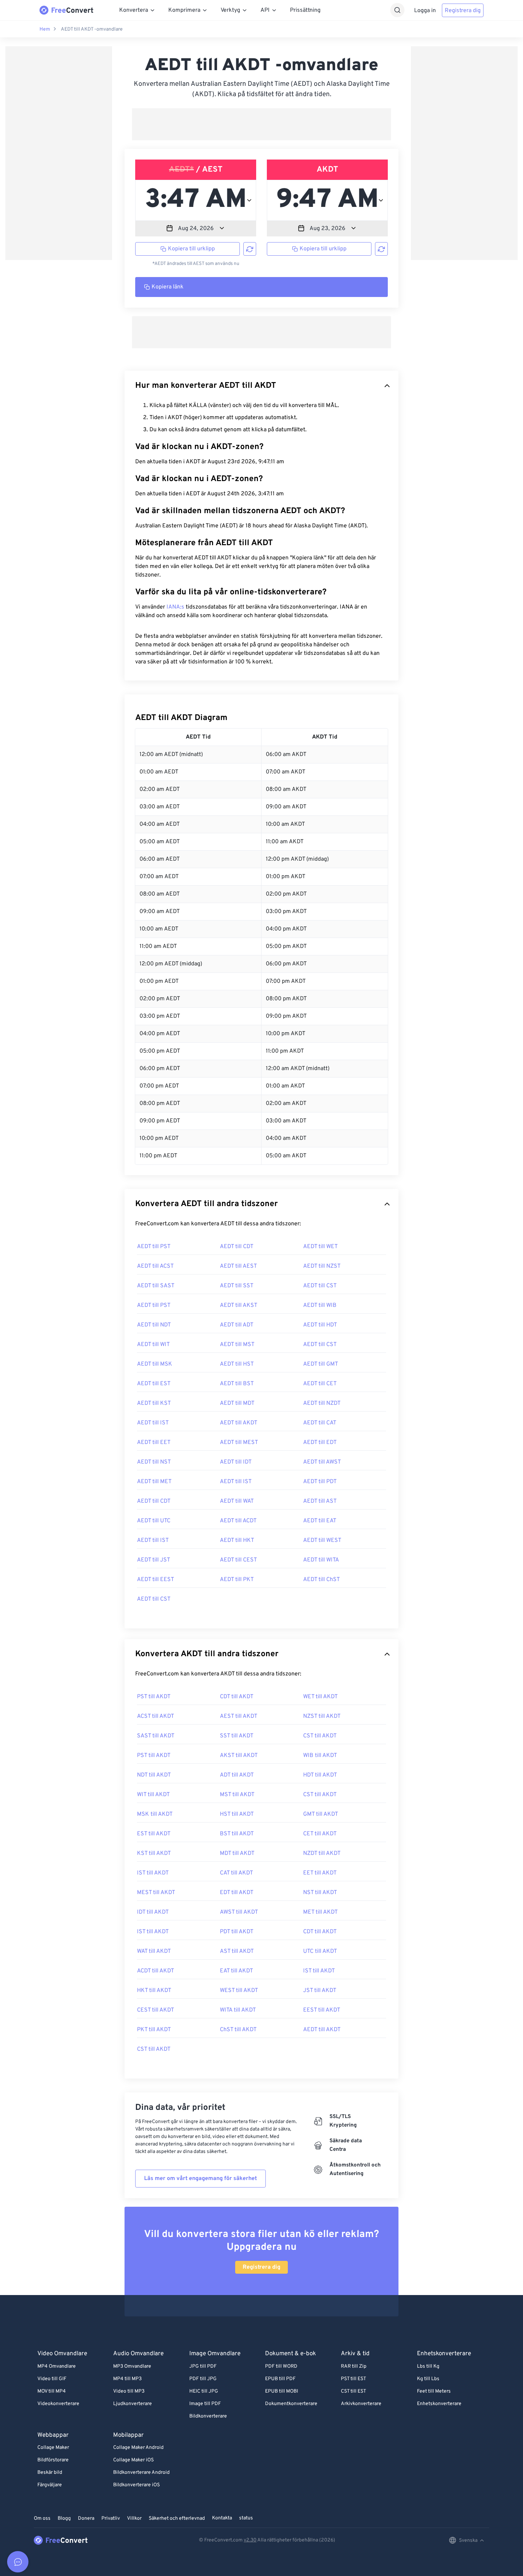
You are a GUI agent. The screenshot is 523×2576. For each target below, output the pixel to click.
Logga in (425, 11)
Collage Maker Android (138, 2448)
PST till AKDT (154, 1697)
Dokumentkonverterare (291, 2404)
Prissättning (305, 10)
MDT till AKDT (237, 1853)
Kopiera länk (168, 287)
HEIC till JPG (204, 2391)
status (246, 2518)
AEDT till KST (154, 1403)
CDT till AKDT (237, 1697)
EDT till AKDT (237, 1893)
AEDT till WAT (237, 1501)
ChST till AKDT (238, 2030)
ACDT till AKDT (155, 1971)
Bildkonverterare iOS (136, 2485)
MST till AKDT (237, 1795)
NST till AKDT (320, 1893)
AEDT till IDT (236, 1462)
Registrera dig (463, 11)
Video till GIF (52, 2379)
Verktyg (230, 10)
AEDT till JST (154, 1560)
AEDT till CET (320, 1384)
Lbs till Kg (428, 2366)
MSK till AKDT (155, 1814)
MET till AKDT (320, 1912)
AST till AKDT (237, 1951)
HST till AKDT (237, 1814)
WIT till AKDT (153, 1795)
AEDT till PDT (320, 1482)
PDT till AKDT (237, 1932)
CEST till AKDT (155, 2010)
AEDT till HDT (320, 1325)
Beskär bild (50, 2473)
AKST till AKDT (239, 1756)
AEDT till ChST (321, 1580)
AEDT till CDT (237, 1247)
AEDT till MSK (155, 1364)
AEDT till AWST (322, 1462)
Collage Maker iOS (133, 2460)
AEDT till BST (237, 1384)
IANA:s (175, 607)
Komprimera (184, 10)
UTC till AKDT (320, 1951)
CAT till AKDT (236, 1873)
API (265, 10)
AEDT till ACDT (238, 1521)
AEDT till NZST (322, 1266)
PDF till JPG (203, 2379)
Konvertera (134, 10)
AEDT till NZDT (322, 1403)
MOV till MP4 (52, 2391)
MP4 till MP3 (127, 2379)
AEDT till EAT (320, 1521)
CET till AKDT (320, 1834)
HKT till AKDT (154, 1991)
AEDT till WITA (321, 1560)
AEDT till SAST (156, 1286)
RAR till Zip (354, 2366)
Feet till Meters (434, 2391)
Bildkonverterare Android (141, 2473)
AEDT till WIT (153, 1345)
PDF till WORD (281, 2366)
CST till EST (353, 2391)
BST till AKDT (237, 1834)
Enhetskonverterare (439, 2404)
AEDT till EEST (155, 1580)
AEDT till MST (237, 1345)
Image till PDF (205, 2404)
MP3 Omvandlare (132, 2366)
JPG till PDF (203, 2366)
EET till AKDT (320, 1873)
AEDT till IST (153, 1423)
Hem (45, 29)
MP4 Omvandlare (57, 2366)
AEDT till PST (154, 1247)
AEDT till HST (237, 1364)
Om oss (42, 2518)
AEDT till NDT (154, 1325)
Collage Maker (53, 2448)
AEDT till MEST (239, 1443)
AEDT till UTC (154, 1521)
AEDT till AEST (238, 1266)
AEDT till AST (320, 1501)
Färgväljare (50, 2485)
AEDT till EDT (320, 1443)
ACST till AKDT (155, 1716)
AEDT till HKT (237, 1540)
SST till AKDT (237, 1736)
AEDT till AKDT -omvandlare (92, 29)
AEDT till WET (320, 1247)
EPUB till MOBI (282, 2391)
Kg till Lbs (428, 2379)
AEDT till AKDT (239, 1423)
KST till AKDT (154, 1853)
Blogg (64, 2518)
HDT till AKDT (320, 1775)
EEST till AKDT (322, 2010)
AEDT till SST (237, 1286)
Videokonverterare (58, 2404)
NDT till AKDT (154, 1775)
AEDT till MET (154, 1482)
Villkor (134, 2518)
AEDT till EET (154, 1443)
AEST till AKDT (239, 1716)
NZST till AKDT (322, 1716)
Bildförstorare (53, 2460)
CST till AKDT (320, 1736)
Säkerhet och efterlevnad (177, 2518)
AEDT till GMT (321, 1364)
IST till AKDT (153, 1873)
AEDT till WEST (322, 1540)
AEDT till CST (320, 1286)
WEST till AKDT (239, 1991)
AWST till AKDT (239, 1912)
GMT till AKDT (321, 1814)
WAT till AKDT (154, 1951)
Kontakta (222, 2518)
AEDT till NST (154, 1462)
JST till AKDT (320, 1991)
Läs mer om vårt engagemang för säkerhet (200, 2179)
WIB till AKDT (320, 1756)
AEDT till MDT (237, 1403)
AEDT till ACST (155, 1266)
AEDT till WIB (320, 1305)
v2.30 (250, 2540)
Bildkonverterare (208, 2416)
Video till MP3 (129, 2391)
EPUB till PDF (280, 2379)
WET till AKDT (320, 1697)
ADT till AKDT (237, 1775)
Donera (86, 2518)
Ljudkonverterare (133, 2404)
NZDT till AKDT (322, 1853)
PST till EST (353, 2379)
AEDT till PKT (237, 1580)
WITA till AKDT (238, 2010)
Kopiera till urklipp (191, 249)
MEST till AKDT (156, 1893)
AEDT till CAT (320, 1423)
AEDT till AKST (239, 1305)
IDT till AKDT (153, 1912)
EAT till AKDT (236, 1971)
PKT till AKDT (154, 2030)
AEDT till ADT (237, 1325)
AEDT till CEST (238, 1560)
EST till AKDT (154, 1834)
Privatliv (111, 2518)
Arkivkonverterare (361, 2404)
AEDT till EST (154, 1384)
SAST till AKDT (156, 1736)
